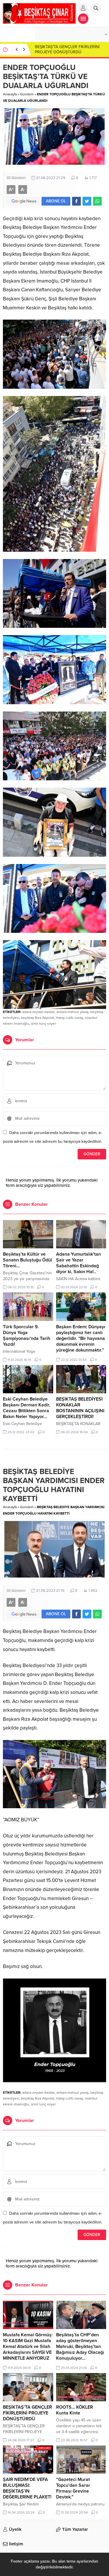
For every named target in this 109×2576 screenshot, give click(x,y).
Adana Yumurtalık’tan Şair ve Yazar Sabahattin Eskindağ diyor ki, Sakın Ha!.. (78, 1263)
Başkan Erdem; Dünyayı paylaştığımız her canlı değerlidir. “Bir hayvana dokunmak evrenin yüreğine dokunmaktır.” (81, 1338)
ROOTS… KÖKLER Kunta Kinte (75, 2410)
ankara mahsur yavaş (73, 1012)
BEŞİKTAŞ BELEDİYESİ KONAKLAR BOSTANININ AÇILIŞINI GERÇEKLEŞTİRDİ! (80, 1408)
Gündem (27, 94)
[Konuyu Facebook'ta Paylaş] (76, 201)
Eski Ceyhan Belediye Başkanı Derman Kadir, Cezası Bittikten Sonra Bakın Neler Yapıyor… (27, 1408)
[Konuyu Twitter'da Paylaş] (87, 201)
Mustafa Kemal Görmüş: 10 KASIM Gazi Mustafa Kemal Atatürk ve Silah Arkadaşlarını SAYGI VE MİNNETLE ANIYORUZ (28, 2347)
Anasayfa (10, 94)
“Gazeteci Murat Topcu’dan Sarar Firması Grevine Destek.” (73, 2488)
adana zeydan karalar (38, 1012)
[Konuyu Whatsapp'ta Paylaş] (97, 201)
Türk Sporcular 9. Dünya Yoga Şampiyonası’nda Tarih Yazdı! (27, 1336)
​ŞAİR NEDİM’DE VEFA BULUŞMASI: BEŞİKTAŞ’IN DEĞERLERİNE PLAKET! (27, 2488)
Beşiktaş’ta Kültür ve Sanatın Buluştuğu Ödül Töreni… (27, 1260)
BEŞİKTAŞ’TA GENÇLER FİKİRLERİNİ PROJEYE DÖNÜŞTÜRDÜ (67, 49)
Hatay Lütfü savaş (69, 1018)
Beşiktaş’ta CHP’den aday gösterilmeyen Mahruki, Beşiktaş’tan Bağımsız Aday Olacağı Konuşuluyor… (80, 2347)
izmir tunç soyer (43, 1024)
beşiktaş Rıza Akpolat (37, 1018)
